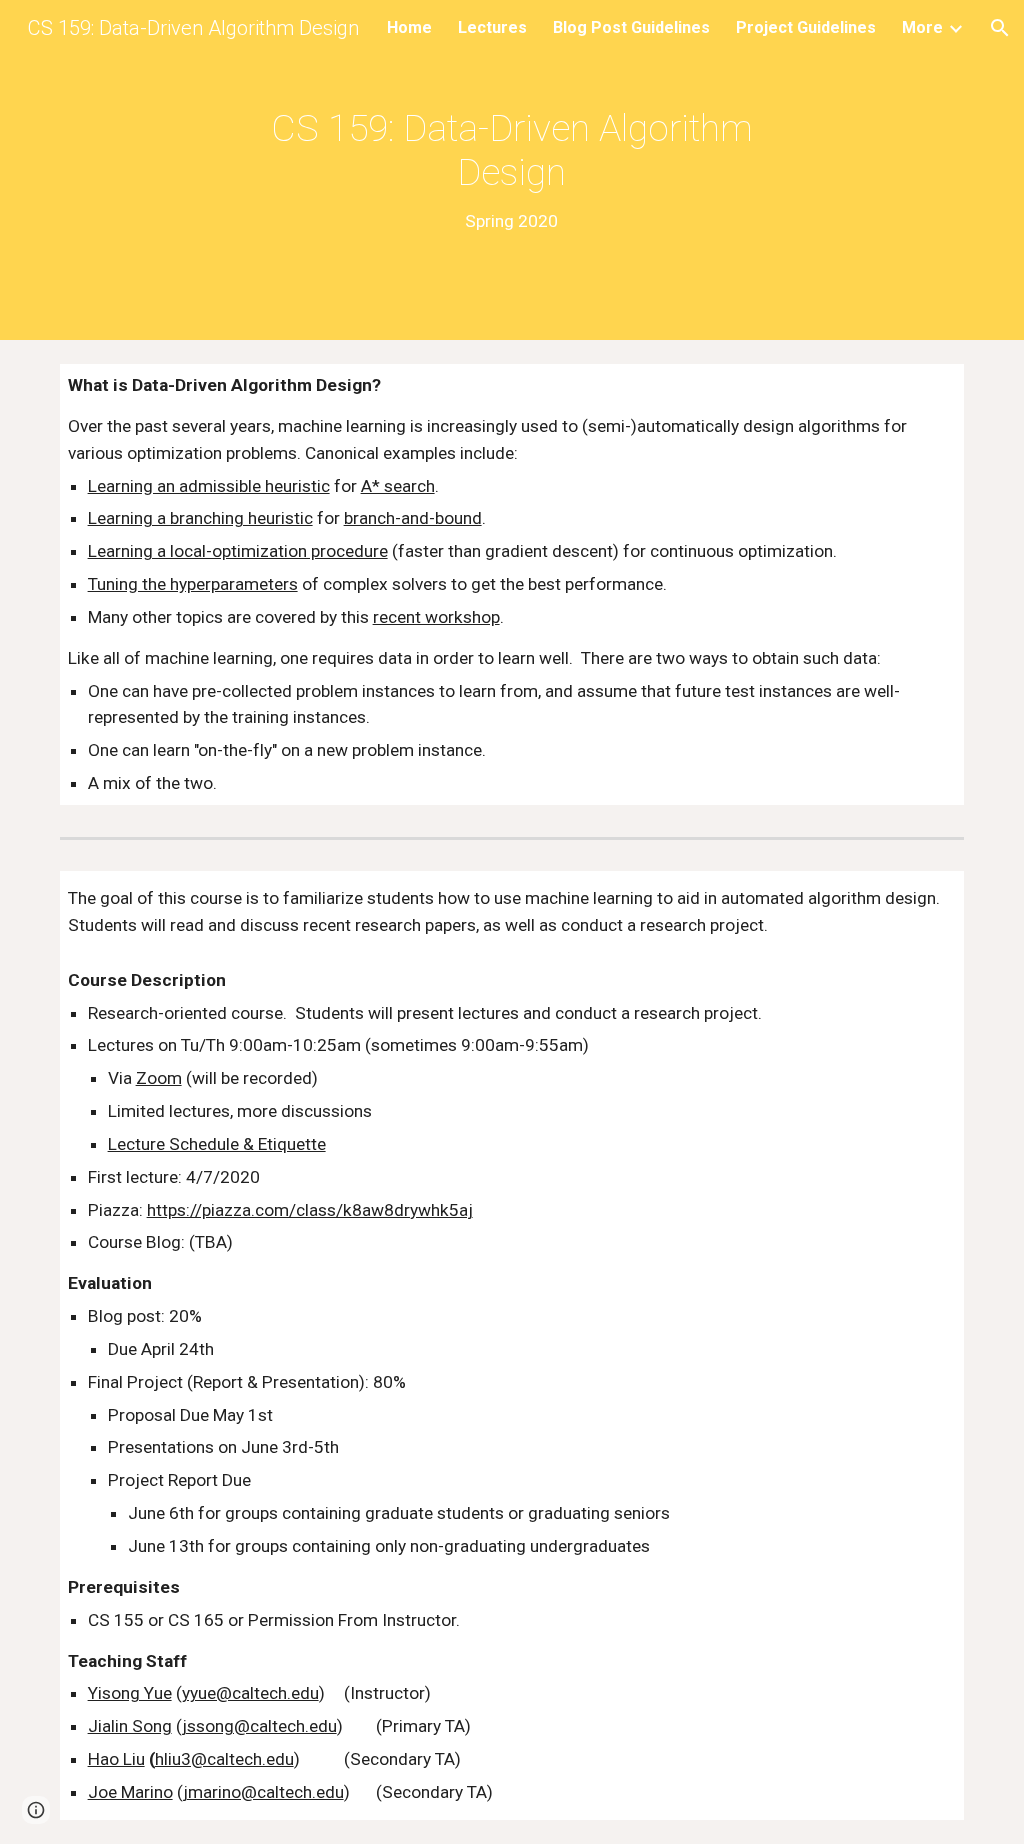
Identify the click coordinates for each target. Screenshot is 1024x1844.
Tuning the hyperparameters (193, 584)
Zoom (159, 1078)
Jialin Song (130, 1726)
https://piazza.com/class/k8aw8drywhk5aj (310, 1210)
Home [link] (409, 27)
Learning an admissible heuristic (209, 486)
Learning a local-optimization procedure (238, 551)
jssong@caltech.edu (259, 1726)
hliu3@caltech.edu (224, 1759)
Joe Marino (130, 1792)
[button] (1000, 28)
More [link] (922, 27)
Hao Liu (116, 1759)
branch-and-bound (413, 518)
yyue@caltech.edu (250, 1693)
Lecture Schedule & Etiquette (217, 1144)
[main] (511, 170)
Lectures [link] (492, 27)
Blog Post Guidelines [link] (631, 27)
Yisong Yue (130, 1693)
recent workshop (436, 617)
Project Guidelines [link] (806, 27)
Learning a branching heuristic (200, 518)
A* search (398, 486)
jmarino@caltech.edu (263, 1792)
